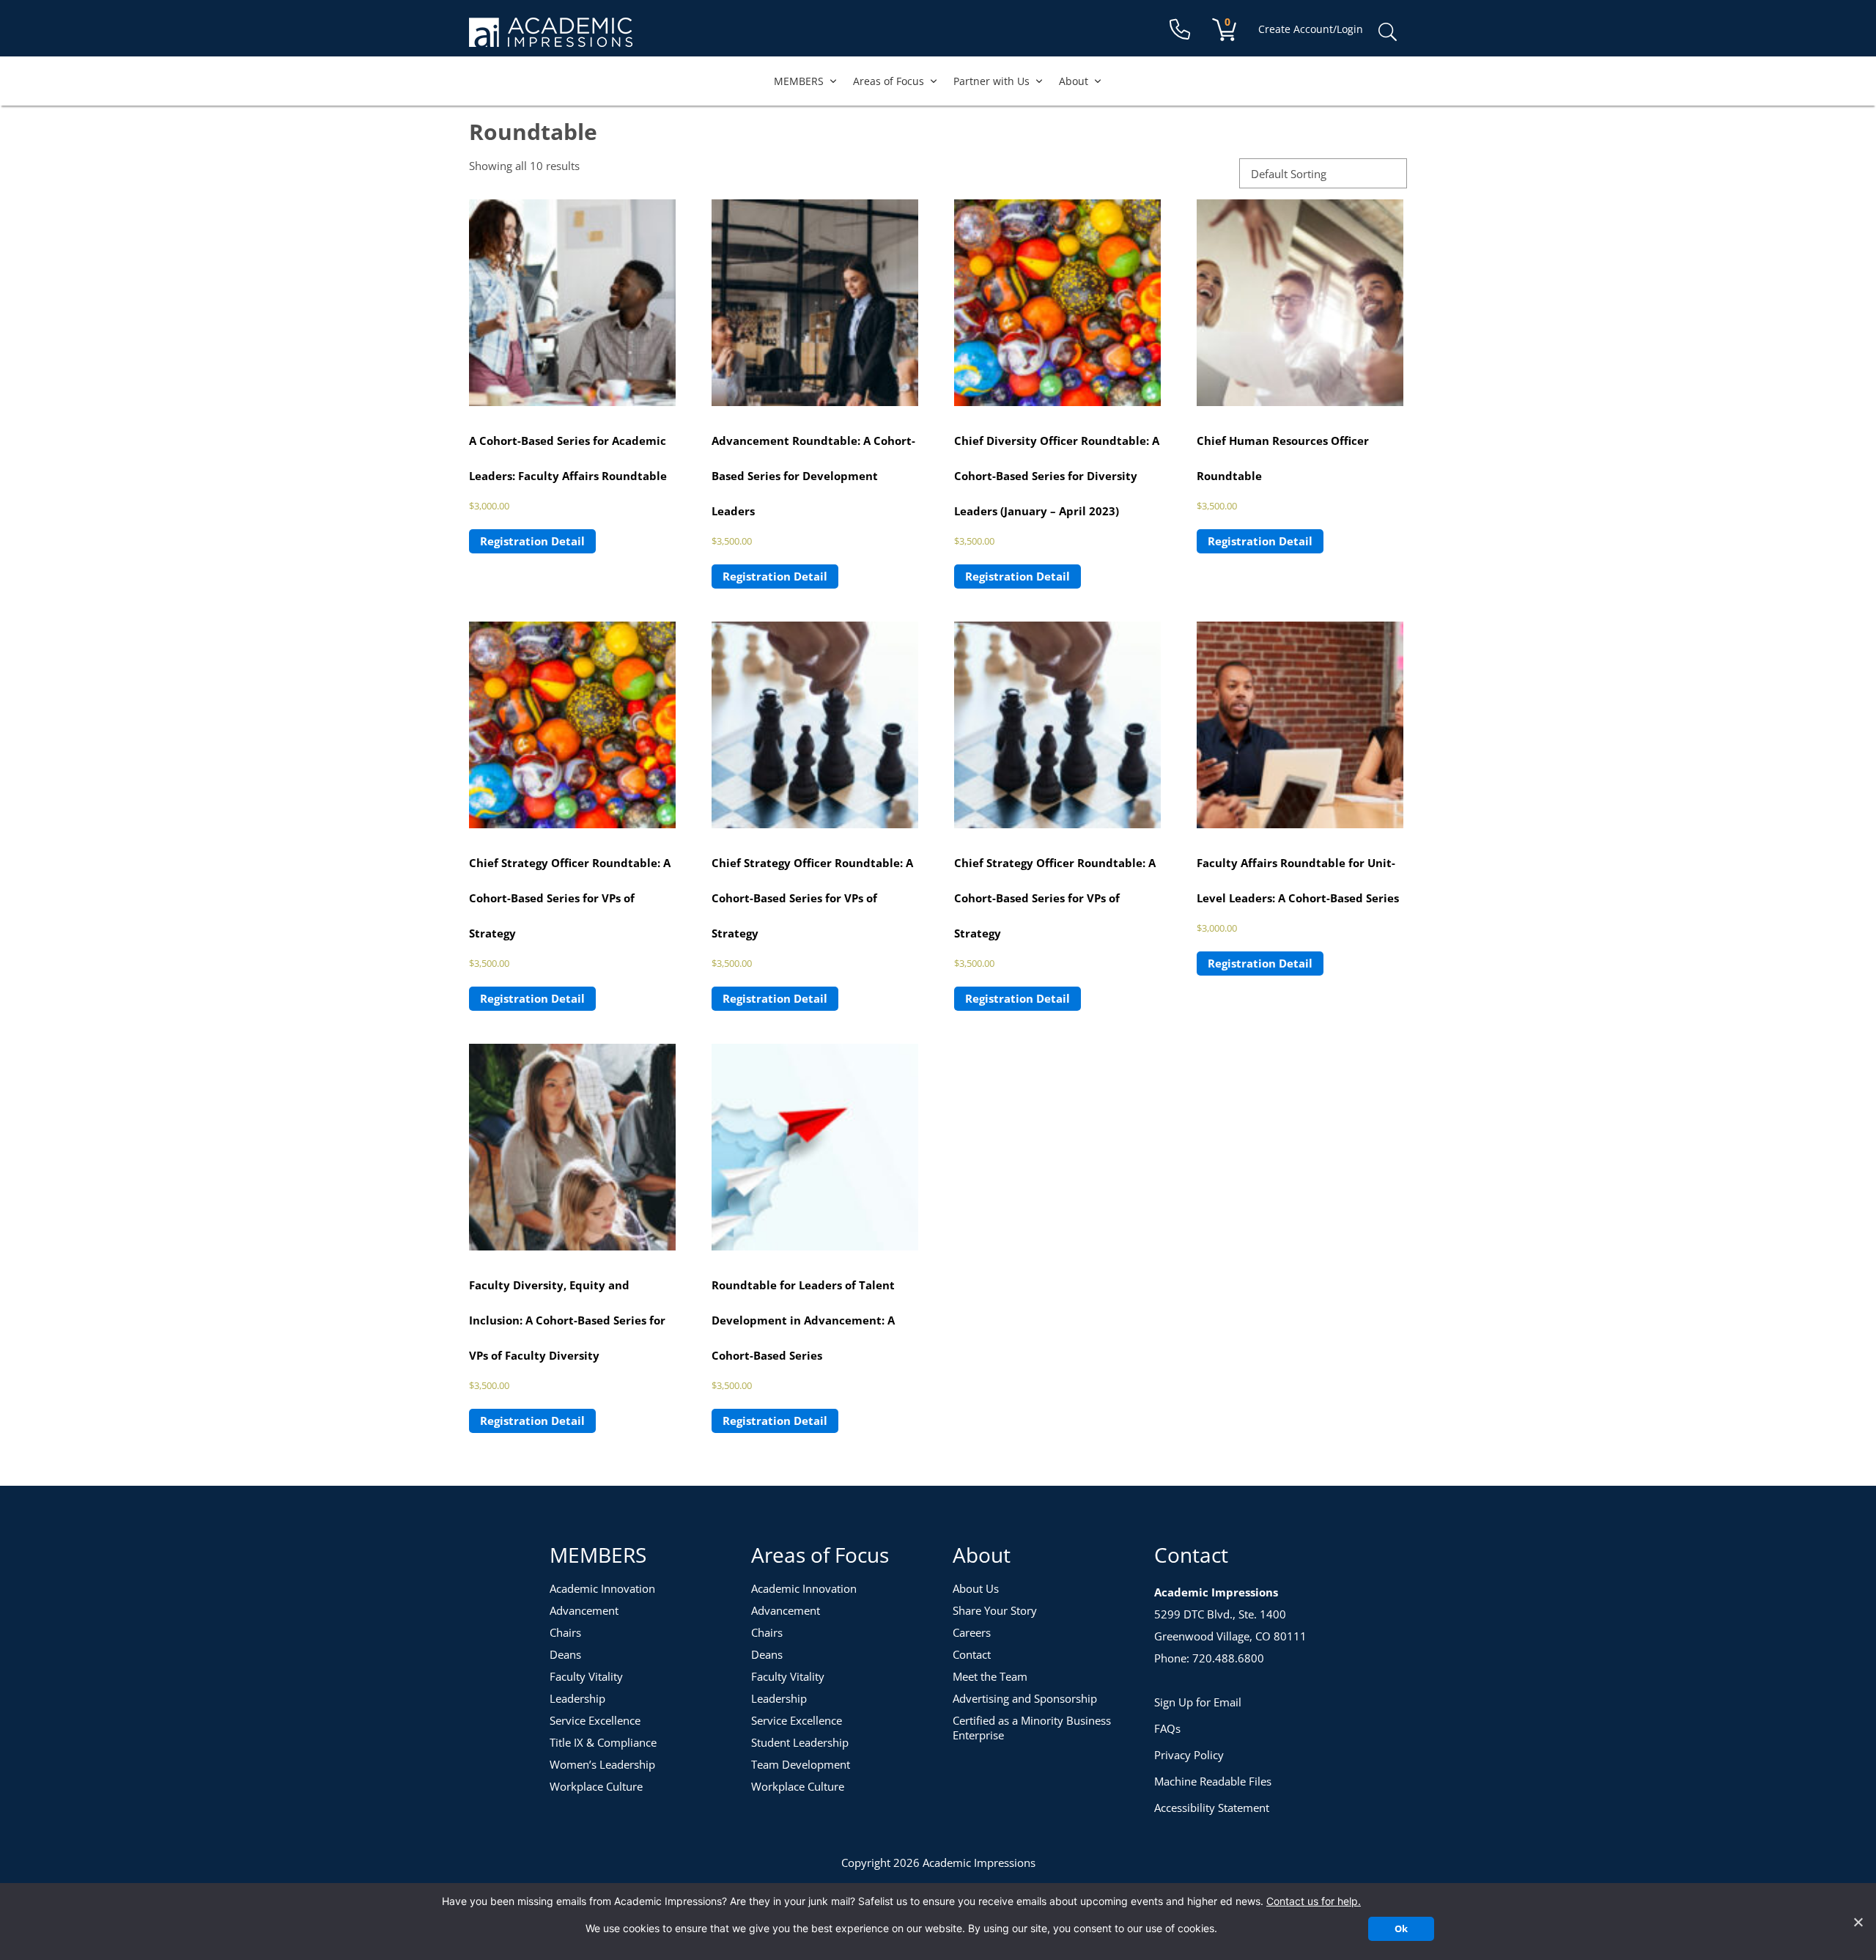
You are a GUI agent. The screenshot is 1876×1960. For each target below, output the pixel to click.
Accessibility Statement (1212, 1808)
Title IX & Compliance (603, 1742)
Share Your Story (995, 1610)
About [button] (1074, 81)
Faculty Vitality (586, 1676)
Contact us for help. (1314, 1901)
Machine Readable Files (1213, 1781)
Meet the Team (990, 1676)
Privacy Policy (1189, 1755)
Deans (565, 1654)
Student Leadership (800, 1742)
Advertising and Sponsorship (1025, 1698)
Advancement (584, 1610)
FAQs (1167, 1728)
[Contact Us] (1180, 30)
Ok (1401, 1928)
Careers (972, 1632)
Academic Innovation (602, 1588)
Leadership (577, 1698)
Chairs (565, 1632)
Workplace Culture (596, 1786)
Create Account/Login (1311, 29)
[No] (1858, 1922)
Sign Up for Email (1198, 1702)
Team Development (801, 1764)
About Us (976, 1588)
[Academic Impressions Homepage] (551, 38)
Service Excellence (595, 1720)
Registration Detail (532, 541)
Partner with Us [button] (991, 81)
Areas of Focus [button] (889, 81)
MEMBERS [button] (799, 81)
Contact (972, 1654)
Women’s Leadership (602, 1764)
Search (1387, 32)
